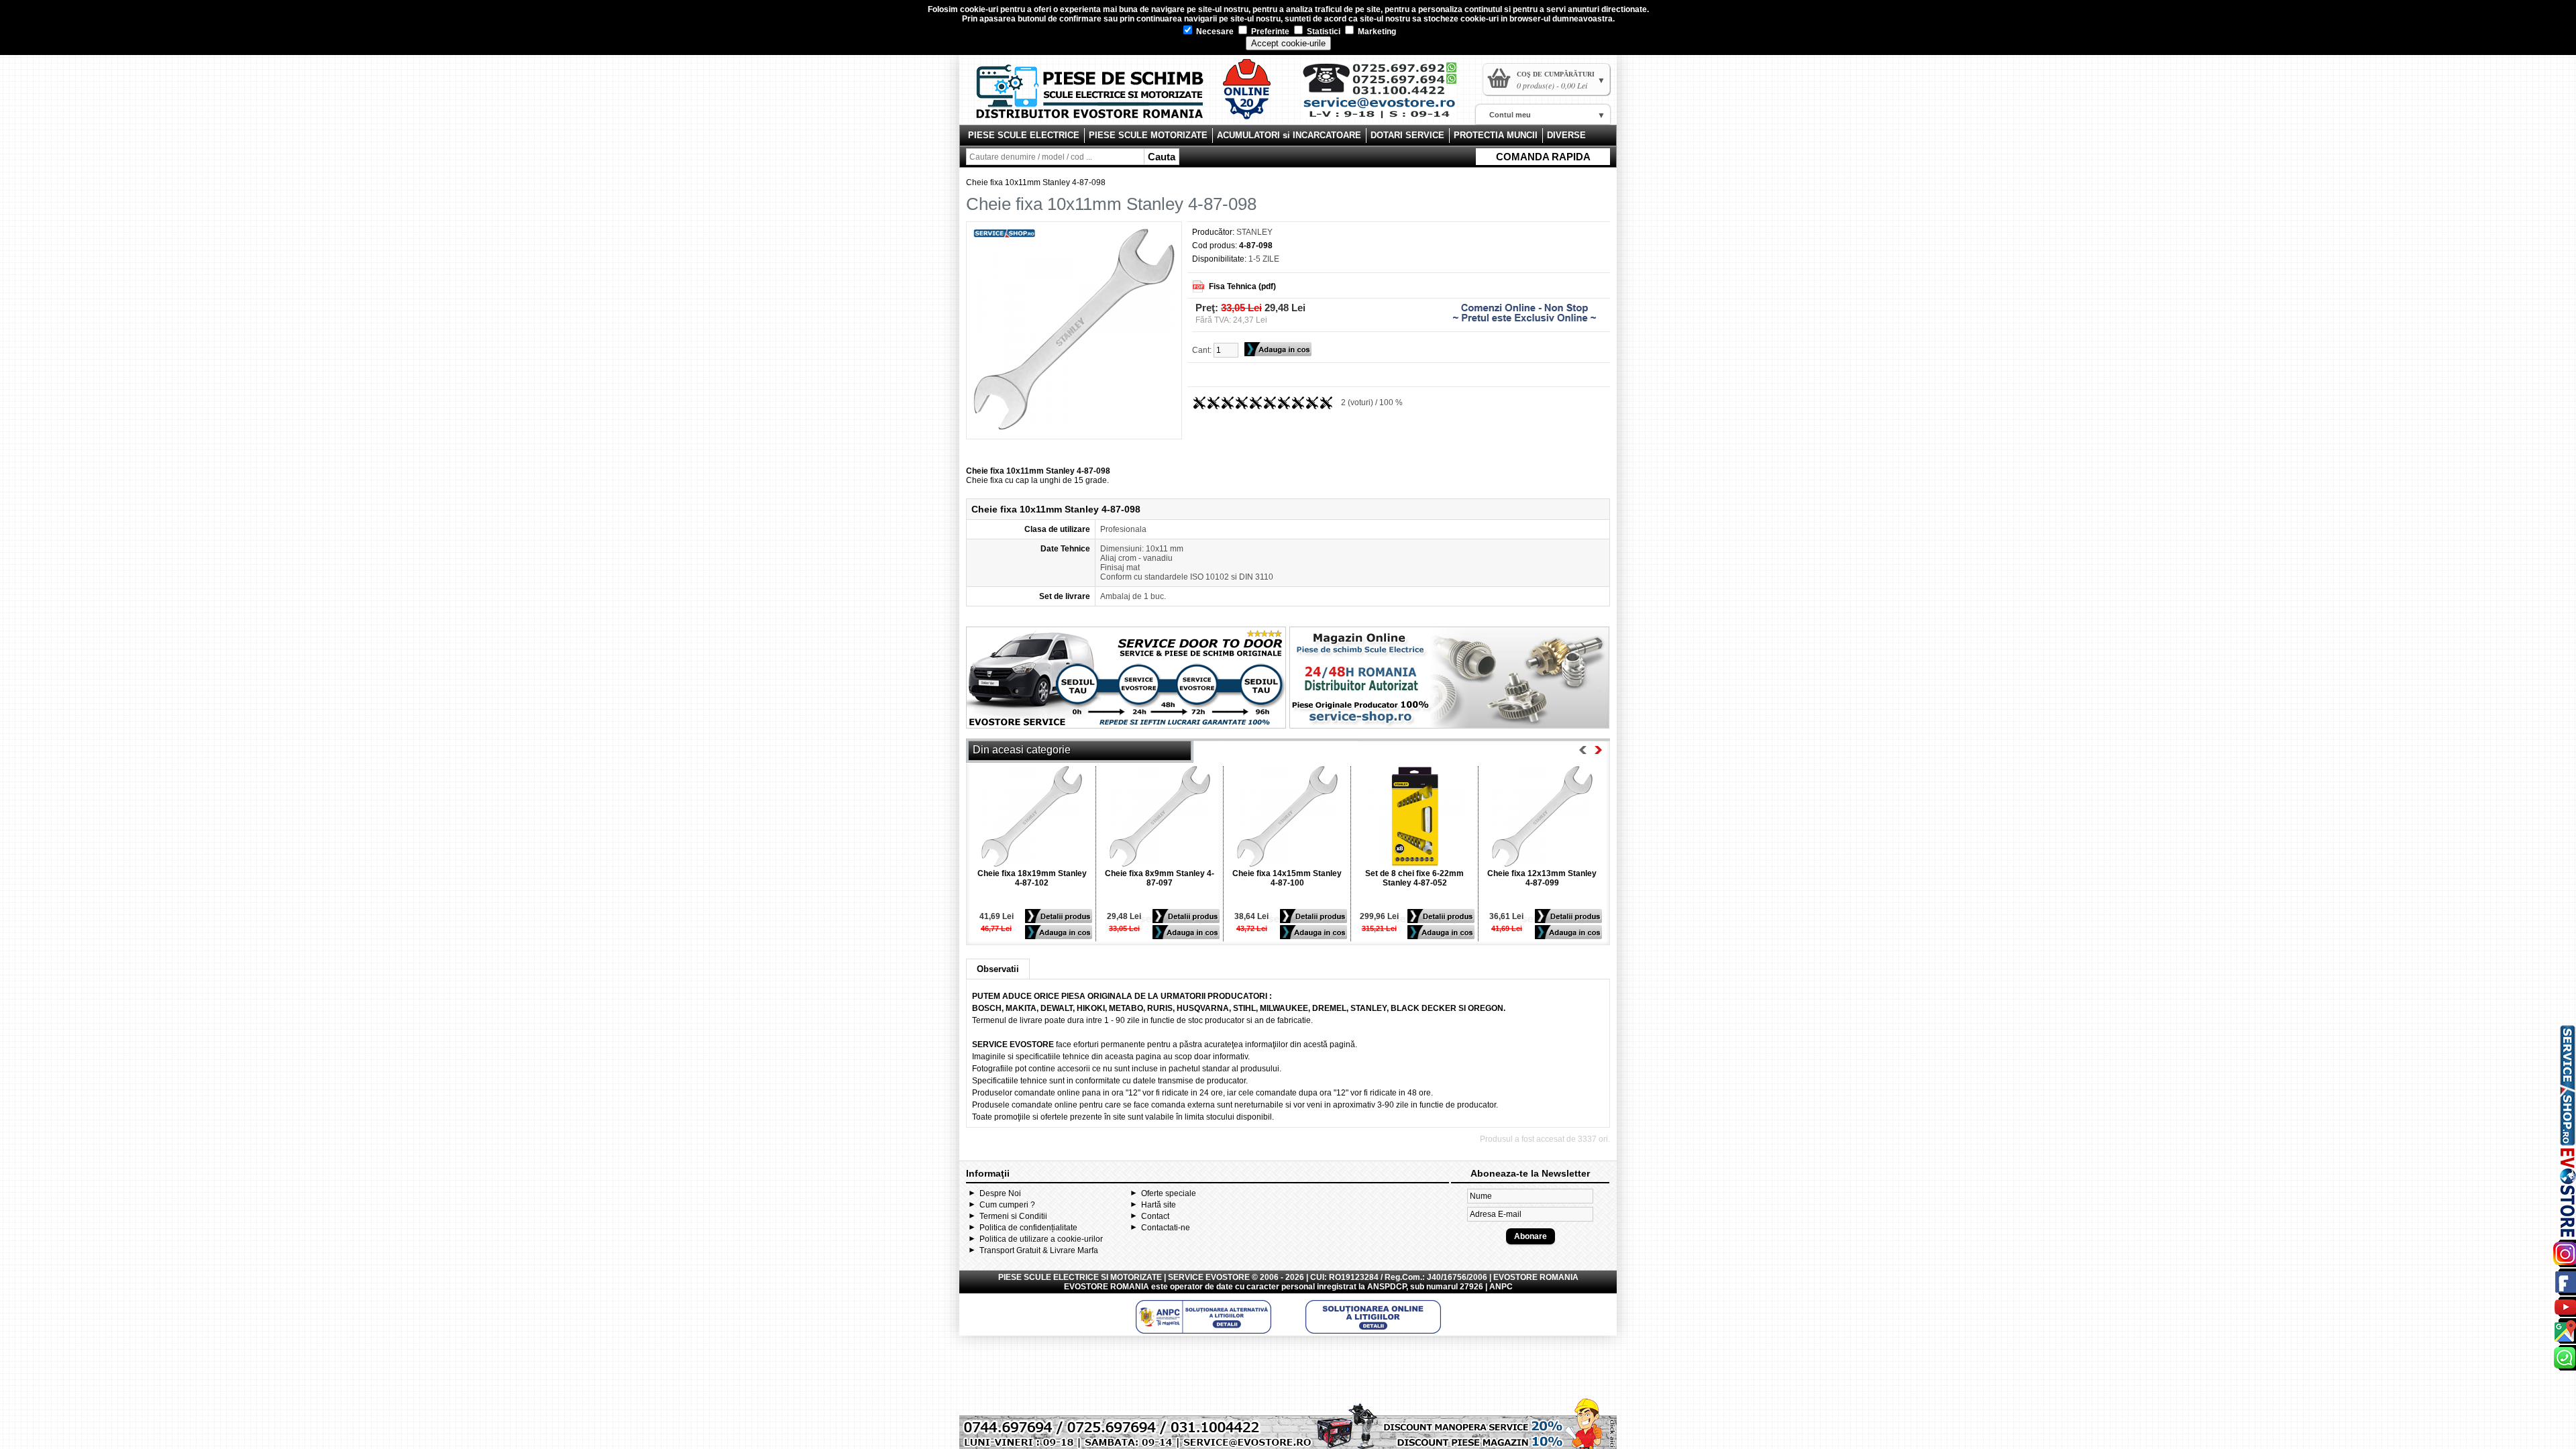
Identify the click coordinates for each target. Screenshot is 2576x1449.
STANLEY (1254, 232)
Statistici (1323, 32)
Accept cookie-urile (1288, 43)
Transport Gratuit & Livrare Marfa (1039, 1250)
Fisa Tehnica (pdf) (1242, 286)
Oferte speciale (1169, 1193)
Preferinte (1269, 32)
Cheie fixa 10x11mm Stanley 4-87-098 (1036, 182)
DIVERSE (1566, 135)
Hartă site (1159, 1205)
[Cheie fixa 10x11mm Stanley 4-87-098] (1074, 427)
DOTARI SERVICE (1407, 135)
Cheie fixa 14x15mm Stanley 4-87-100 (1287, 878)
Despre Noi (1000, 1193)
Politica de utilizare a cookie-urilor (1041, 1239)
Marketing (1376, 32)
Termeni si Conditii (1013, 1216)
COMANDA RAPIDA (1543, 157)
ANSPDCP (1387, 1287)
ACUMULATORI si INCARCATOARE (1289, 135)
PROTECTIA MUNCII (1496, 135)
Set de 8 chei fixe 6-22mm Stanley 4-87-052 (1414, 878)
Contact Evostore (1386, 95)
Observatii (998, 969)
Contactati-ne (1166, 1228)
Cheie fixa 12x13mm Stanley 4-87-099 (1542, 878)
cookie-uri (979, 9)
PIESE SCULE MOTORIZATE (1148, 135)
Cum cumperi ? (1007, 1205)
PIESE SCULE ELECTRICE (1024, 135)
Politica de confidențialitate (1028, 1228)
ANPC (1501, 1287)
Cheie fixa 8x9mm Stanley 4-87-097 (1160, 878)
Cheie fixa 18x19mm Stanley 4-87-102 (1032, 878)
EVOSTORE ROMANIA (1107, 1287)
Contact (1155, 1216)
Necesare (1214, 32)
